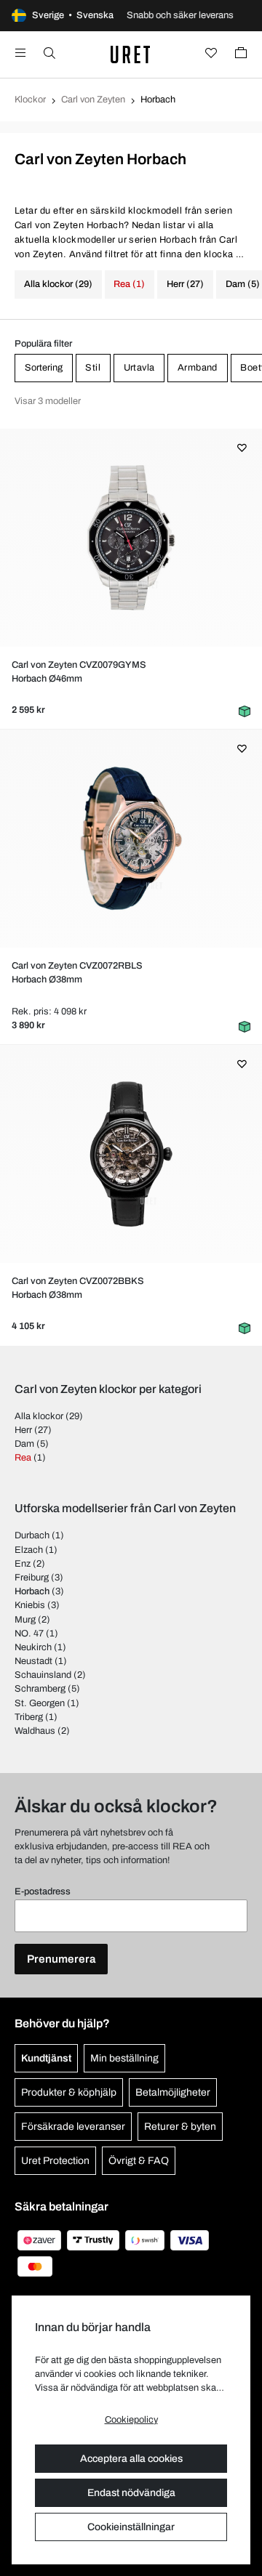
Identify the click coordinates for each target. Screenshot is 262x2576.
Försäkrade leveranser (73, 2127)
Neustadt (33, 1661)
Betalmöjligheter (173, 2092)
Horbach (32, 1591)
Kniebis (30, 1605)
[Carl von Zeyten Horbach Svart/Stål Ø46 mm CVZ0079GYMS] (131, 538)
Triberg (29, 1717)
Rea (23, 1458)
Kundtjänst (46, 2058)
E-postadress (43, 1891)
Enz (23, 1564)
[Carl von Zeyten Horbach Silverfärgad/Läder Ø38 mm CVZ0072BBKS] (131, 1154)
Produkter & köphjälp (69, 2092)
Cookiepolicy (131, 2420)
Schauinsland (43, 1675)
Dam (24, 1444)
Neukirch (33, 1647)
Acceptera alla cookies (131, 2459)
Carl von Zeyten (93, 100)
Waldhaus (35, 1731)
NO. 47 (29, 1634)
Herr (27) (185, 284)
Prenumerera (61, 1959)
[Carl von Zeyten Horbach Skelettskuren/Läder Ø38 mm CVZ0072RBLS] (131, 839)
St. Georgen (40, 1703)
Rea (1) (129, 284)
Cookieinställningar (131, 2527)
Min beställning (124, 2058)
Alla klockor (39, 1416)
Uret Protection (55, 2161)
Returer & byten (180, 2127)
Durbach (32, 1535)
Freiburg (32, 1578)
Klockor (30, 100)
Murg (25, 1620)
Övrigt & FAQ (139, 2161)
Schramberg (40, 1689)
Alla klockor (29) (58, 284)
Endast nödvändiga (131, 2493)
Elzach (29, 1550)
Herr (23, 1430)
